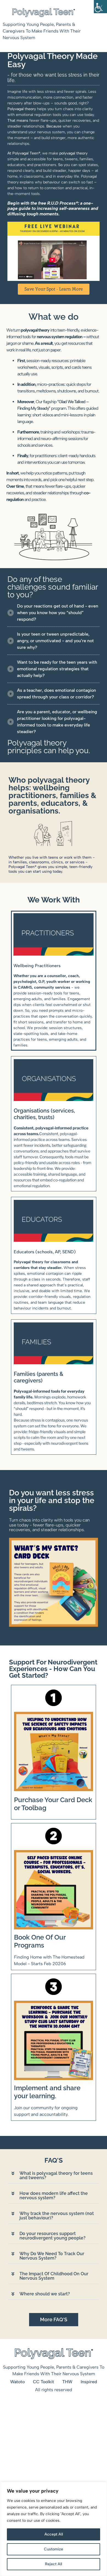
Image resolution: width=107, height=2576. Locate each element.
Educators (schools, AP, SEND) (45, 1252)
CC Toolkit (43, 2382)
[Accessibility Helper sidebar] (100, 7)
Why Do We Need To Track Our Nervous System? (52, 2256)
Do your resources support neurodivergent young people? (53, 2236)
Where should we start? (45, 2294)
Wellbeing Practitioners (37, 966)
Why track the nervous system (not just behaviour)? (57, 2216)
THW (67, 2382)
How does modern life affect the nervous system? (54, 2196)
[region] (54, 2529)
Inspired (89, 2382)
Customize (54, 2549)
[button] (54, 2176)
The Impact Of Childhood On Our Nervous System (54, 2276)
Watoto (17, 2382)
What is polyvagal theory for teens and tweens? (56, 2175)
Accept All (54, 2534)
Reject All (54, 2564)
